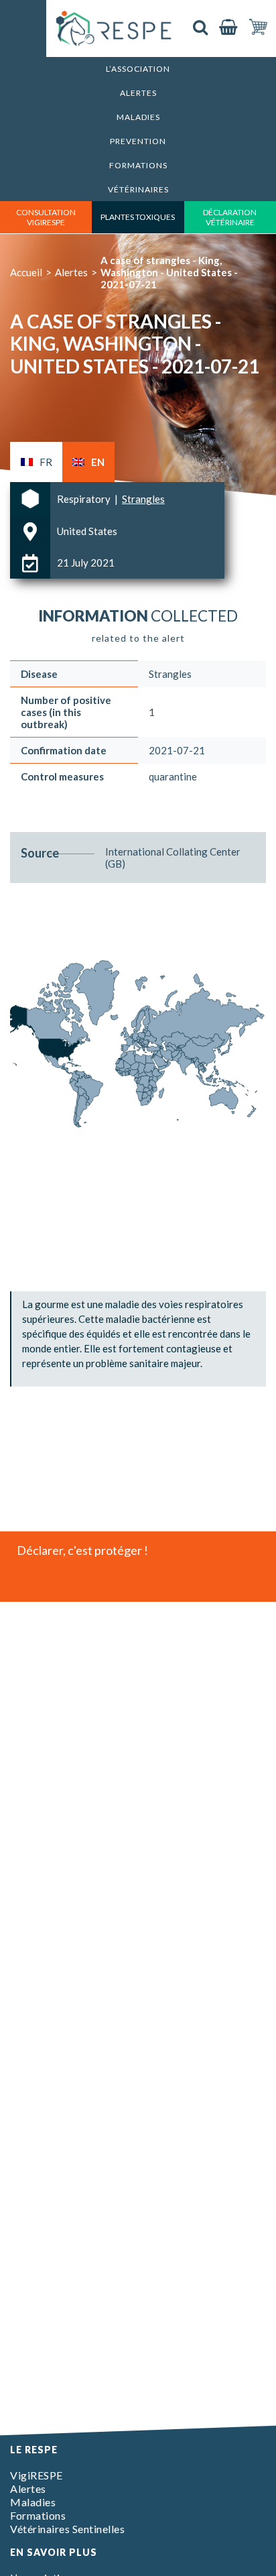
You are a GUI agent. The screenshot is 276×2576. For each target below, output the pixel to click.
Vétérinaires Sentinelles (67, 2529)
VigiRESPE (37, 2475)
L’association (138, 69)
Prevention (138, 141)
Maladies (138, 117)
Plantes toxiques (138, 217)
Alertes (138, 93)
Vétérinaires (138, 189)
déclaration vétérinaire (230, 217)
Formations (138, 165)
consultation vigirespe (46, 217)
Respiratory (85, 499)
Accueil (26, 272)
